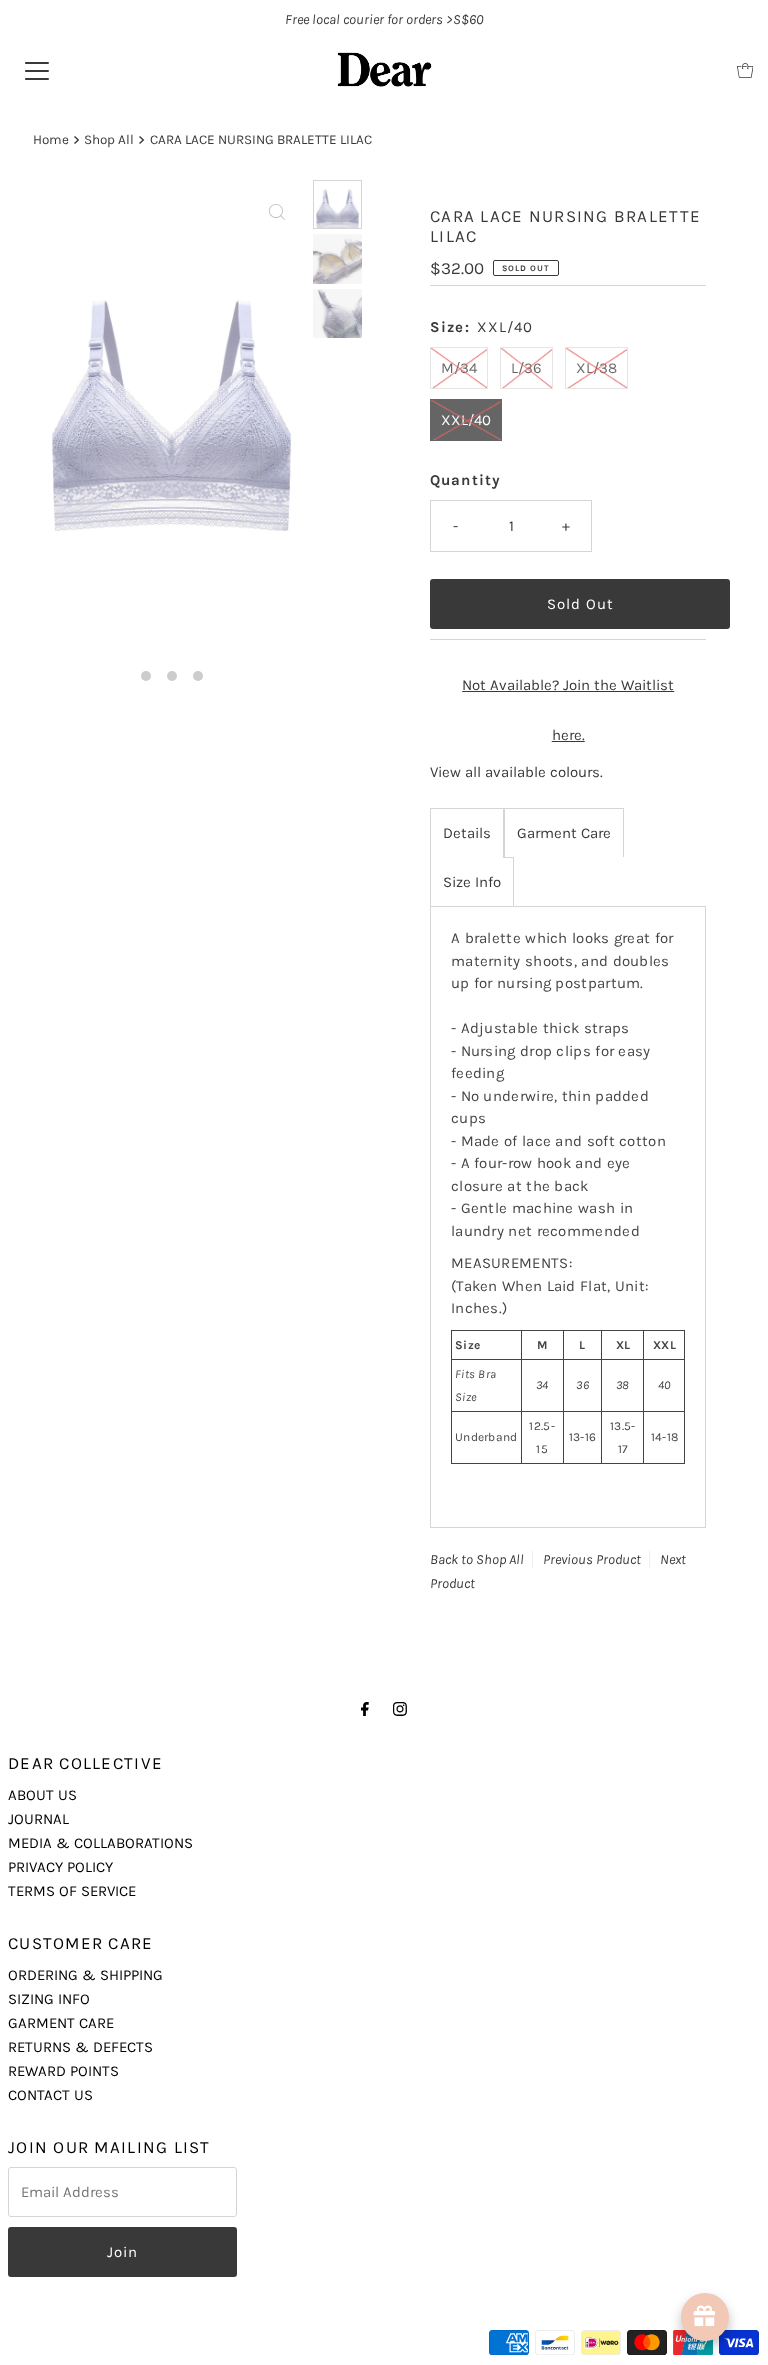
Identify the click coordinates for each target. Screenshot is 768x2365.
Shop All (109, 139)
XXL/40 (466, 420)
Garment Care (564, 833)
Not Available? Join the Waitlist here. (568, 710)
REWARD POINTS (63, 2071)
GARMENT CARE (61, 2023)
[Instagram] (400, 1709)
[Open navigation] (37, 70)
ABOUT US (42, 1795)
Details (467, 833)
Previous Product (592, 1559)
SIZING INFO (49, 1999)
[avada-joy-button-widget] (705, 2317)
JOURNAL (38, 1819)
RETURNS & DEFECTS (80, 2047)
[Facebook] (365, 1709)
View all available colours (515, 772)
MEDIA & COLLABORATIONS (100, 1843)
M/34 (459, 368)
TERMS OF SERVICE (72, 1891)
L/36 (526, 368)
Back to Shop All (477, 1559)
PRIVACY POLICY (60, 1867)
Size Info (472, 882)
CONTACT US (50, 2095)
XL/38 (596, 368)
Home (51, 139)
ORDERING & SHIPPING (85, 1975)
